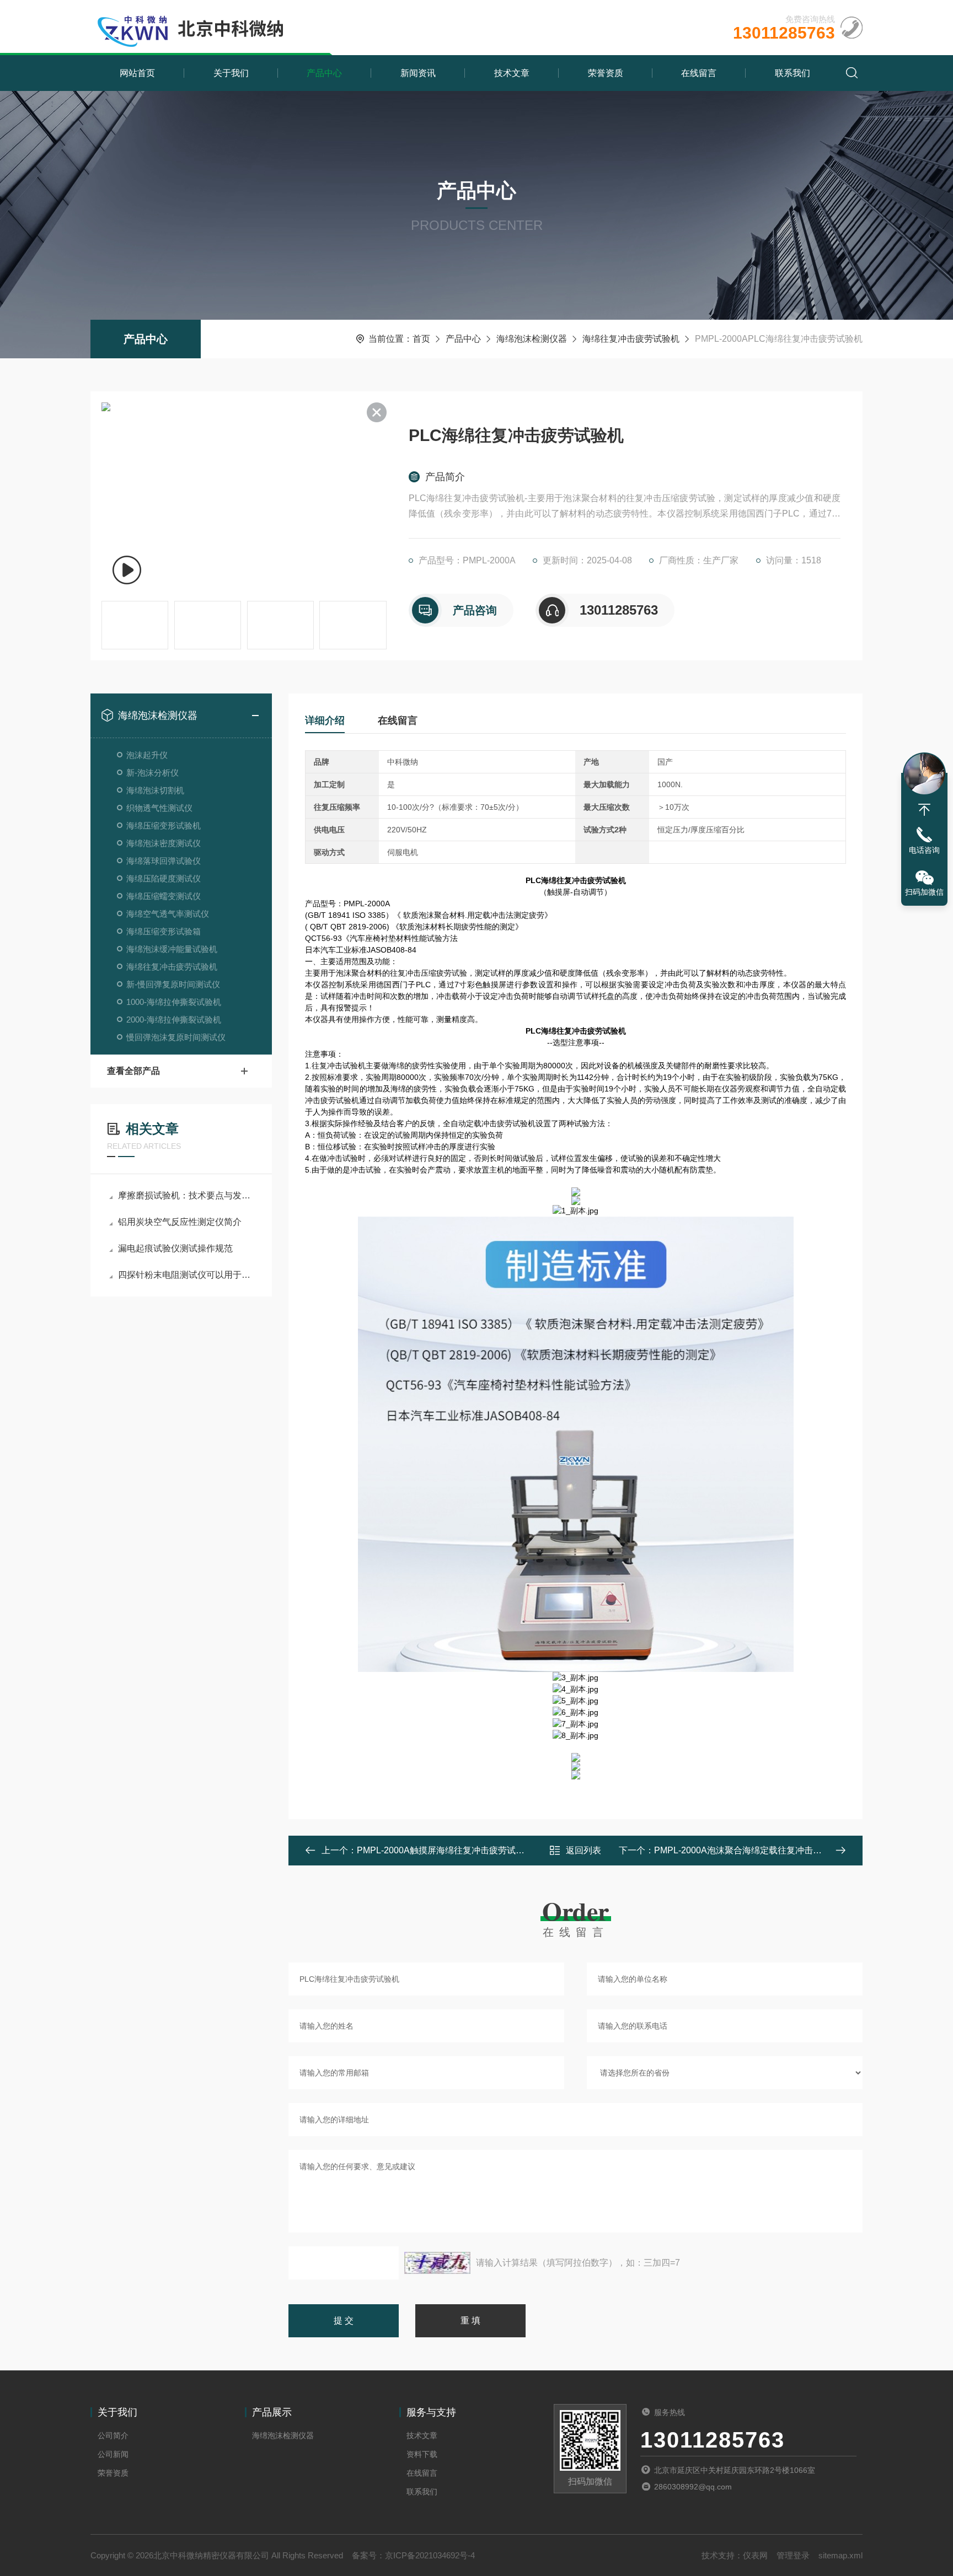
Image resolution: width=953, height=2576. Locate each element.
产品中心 (324, 73)
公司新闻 (113, 2454)
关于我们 (231, 73)
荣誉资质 (606, 73)
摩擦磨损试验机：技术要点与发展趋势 (187, 1195)
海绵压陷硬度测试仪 (164, 878)
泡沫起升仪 (147, 755)
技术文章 (512, 73)
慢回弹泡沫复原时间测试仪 (176, 1037)
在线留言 (699, 73)
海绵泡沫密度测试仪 (164, 843)
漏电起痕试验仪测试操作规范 (175, 1248)
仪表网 (755, 2555)
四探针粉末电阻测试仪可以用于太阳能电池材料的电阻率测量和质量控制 (187, 1275)
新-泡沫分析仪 (152, 773)
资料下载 (422, 2454)
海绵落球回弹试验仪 (164, 861)
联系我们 (793, 73)
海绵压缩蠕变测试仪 (164, 896)
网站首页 (137, 73)
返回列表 (583, 1850)
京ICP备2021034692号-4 (430, 2555)
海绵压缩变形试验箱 (164, 931)
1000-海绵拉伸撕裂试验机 (174, 1002)
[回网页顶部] (924, 810)
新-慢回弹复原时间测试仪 (173, 984)
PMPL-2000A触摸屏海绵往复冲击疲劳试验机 (445, 1850)
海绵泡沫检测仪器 (532, 339)
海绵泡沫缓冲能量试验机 (172, 949)
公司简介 (113, 2435)
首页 (421, 339)
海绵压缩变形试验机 (164, 825)
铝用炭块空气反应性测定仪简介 (180, 1222)
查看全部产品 (133, 1071)
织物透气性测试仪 (159, 808)
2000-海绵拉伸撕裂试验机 (174, 1020)
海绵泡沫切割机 (155, 790)
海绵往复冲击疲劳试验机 (631, 339)
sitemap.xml (840, 2555)
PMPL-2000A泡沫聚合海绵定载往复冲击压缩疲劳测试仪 (764, 1850)
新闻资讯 (418, 73)
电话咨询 (924, 850)
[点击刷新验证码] (437, 2263)
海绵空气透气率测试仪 (168, 914)
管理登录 (793, 2555)
